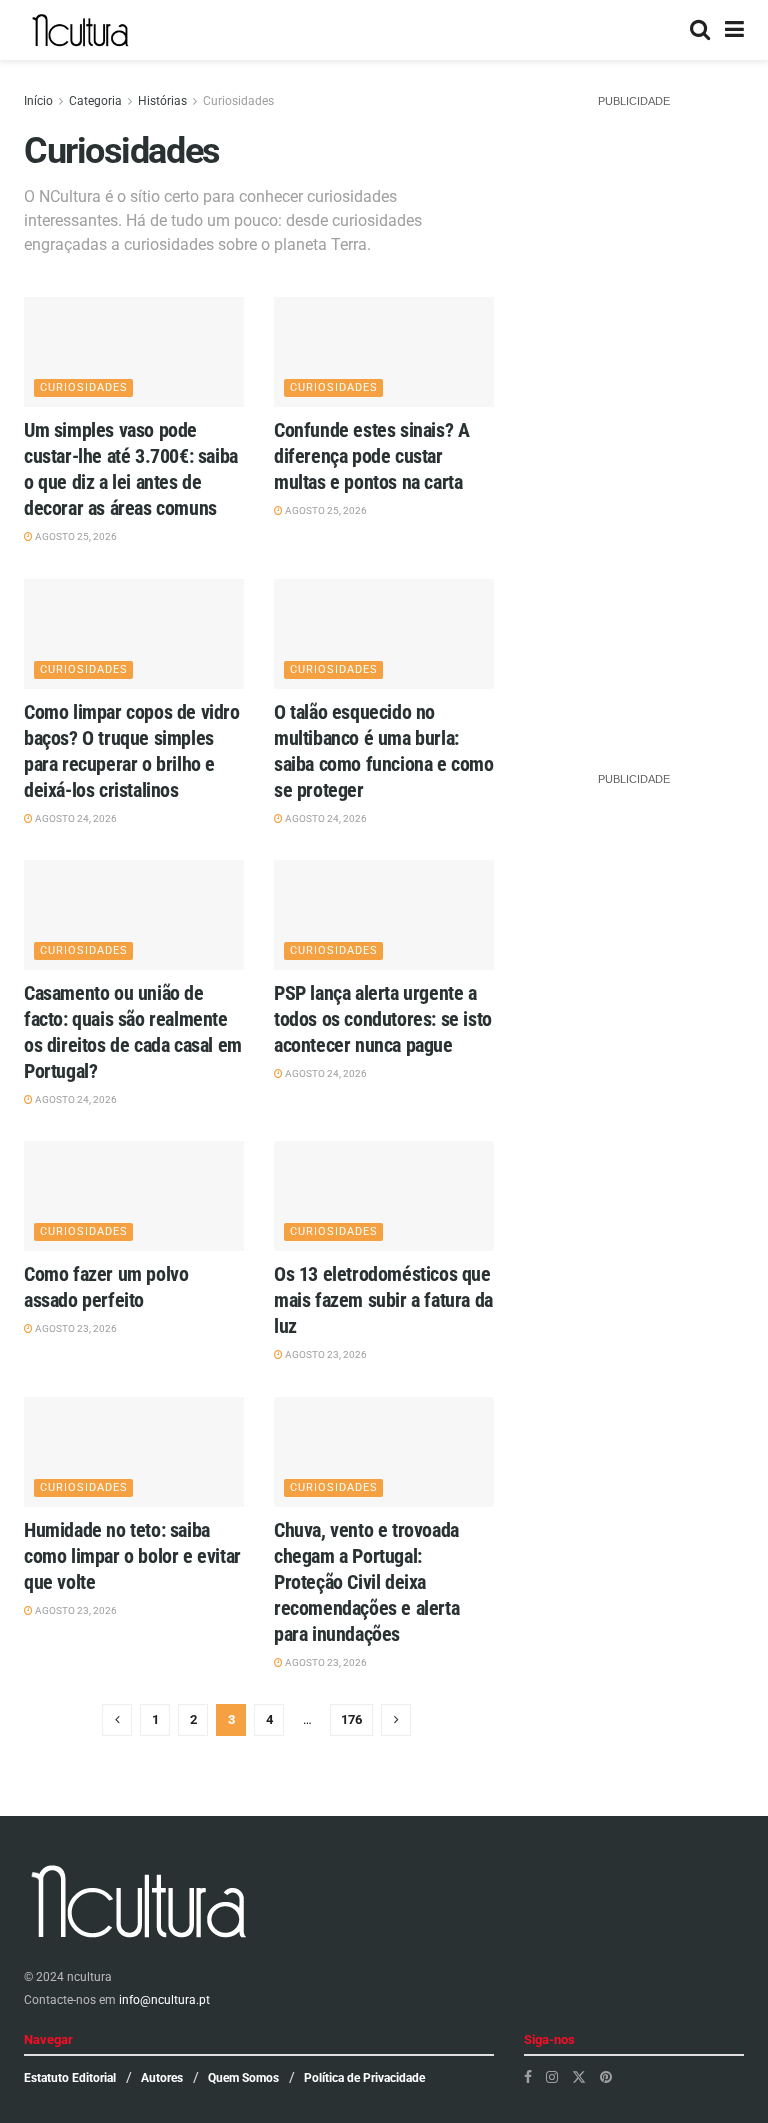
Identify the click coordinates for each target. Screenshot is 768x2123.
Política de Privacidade (364, 2078)
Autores (162, 2078)
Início (38, 101)
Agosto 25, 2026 (75, 536)
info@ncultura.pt (164, 2000)
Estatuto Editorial (70, 2078)
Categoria (95, 101)
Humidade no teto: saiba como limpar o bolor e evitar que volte (132, 1556)
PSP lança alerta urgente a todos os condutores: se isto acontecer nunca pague (383, 1019)
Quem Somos (243, 2078)
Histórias (162, 101)
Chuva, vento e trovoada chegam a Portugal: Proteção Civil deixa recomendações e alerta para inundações (366, 1582)
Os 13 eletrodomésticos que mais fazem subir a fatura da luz (383, 1300)
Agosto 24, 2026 (75, 818)
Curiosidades (238, 101)
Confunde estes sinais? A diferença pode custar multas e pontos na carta (371, 456)
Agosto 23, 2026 (75, 1328)
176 (351, 1719)
